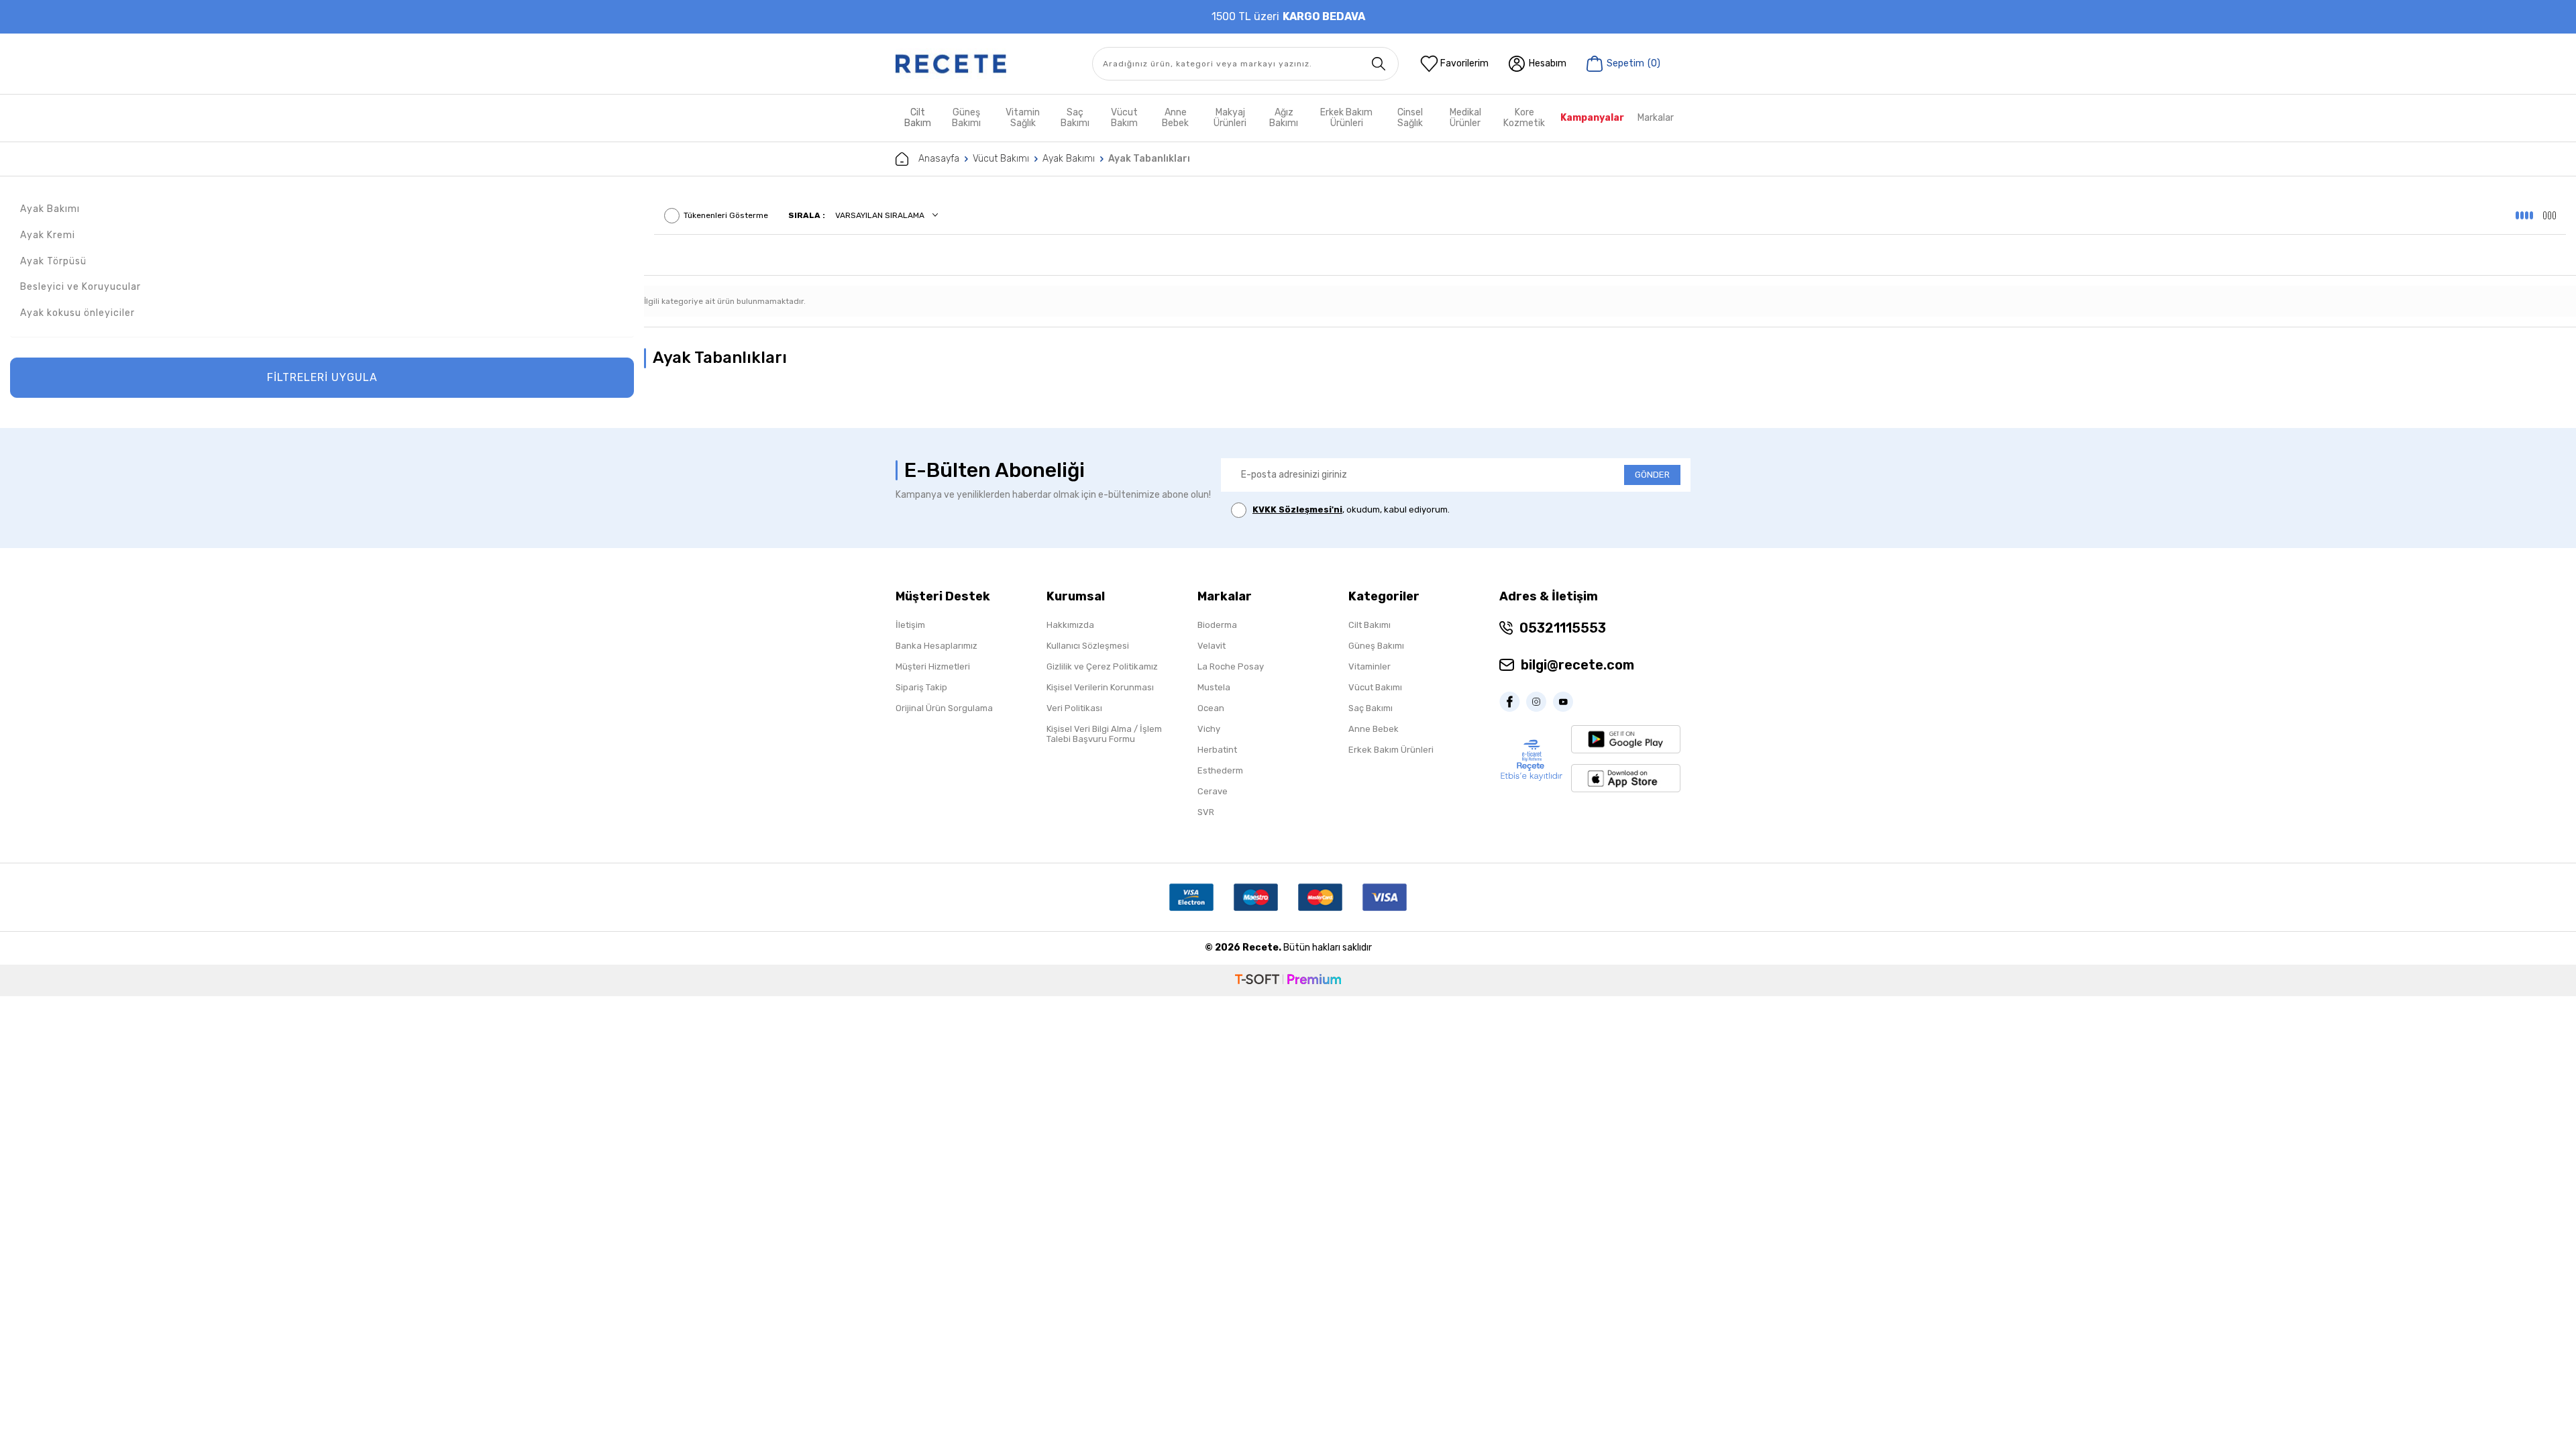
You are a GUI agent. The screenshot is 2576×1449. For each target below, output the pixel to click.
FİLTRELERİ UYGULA (322, 377)
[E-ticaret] (1288, 980)
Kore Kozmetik (1524, 118)
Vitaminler (1370, 666)
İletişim (910, 625)
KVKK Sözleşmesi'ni (1297, 509)
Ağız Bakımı (1284, 118)
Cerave (1213, 791)
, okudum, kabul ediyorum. (1351, 509)
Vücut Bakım (1124, 118)
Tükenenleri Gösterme (726, 215)
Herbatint (1217, 750)
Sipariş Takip (921, 687)
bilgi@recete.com (1577, 665)
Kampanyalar (1592, 118)
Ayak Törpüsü (53, 261)
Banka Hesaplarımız (936, 646)
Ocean (1211, 708)
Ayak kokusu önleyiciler (77, 313)
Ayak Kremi (48, 235)
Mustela (1214, 687)
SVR (1206, 812)
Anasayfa (939, 159)
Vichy (1209, 729)
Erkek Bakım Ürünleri (1346, 118)
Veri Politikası (1074, 708)
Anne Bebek (1175, 118)
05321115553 (1563, 628)
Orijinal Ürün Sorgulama (944, 708)
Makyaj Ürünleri (1230, 118)
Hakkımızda (1070, 625)
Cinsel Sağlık (1410, 118)
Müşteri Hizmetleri (933, 666)
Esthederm (1220, 770)
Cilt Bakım (918, 118)
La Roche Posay (1231, 666)
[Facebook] (1513, 702)
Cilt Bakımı (1370, 625)
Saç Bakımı (1075, 118)
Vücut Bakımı (1001, 159)
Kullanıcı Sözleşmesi (1088, 646)
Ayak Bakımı (1069, 159)
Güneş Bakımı (966, 118)
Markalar (1656, 118)
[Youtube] (1566, 702)
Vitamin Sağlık (1023, 118)
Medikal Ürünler (1465, 118)
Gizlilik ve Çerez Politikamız (1102, 666)
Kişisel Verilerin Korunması (1100, 687)
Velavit (1212, 646)
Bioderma (1217, 625)
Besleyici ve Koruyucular (80, 287)
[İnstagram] (1540, 702)
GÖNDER (1652, 475)
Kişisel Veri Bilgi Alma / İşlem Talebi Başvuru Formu (1104, 734)
